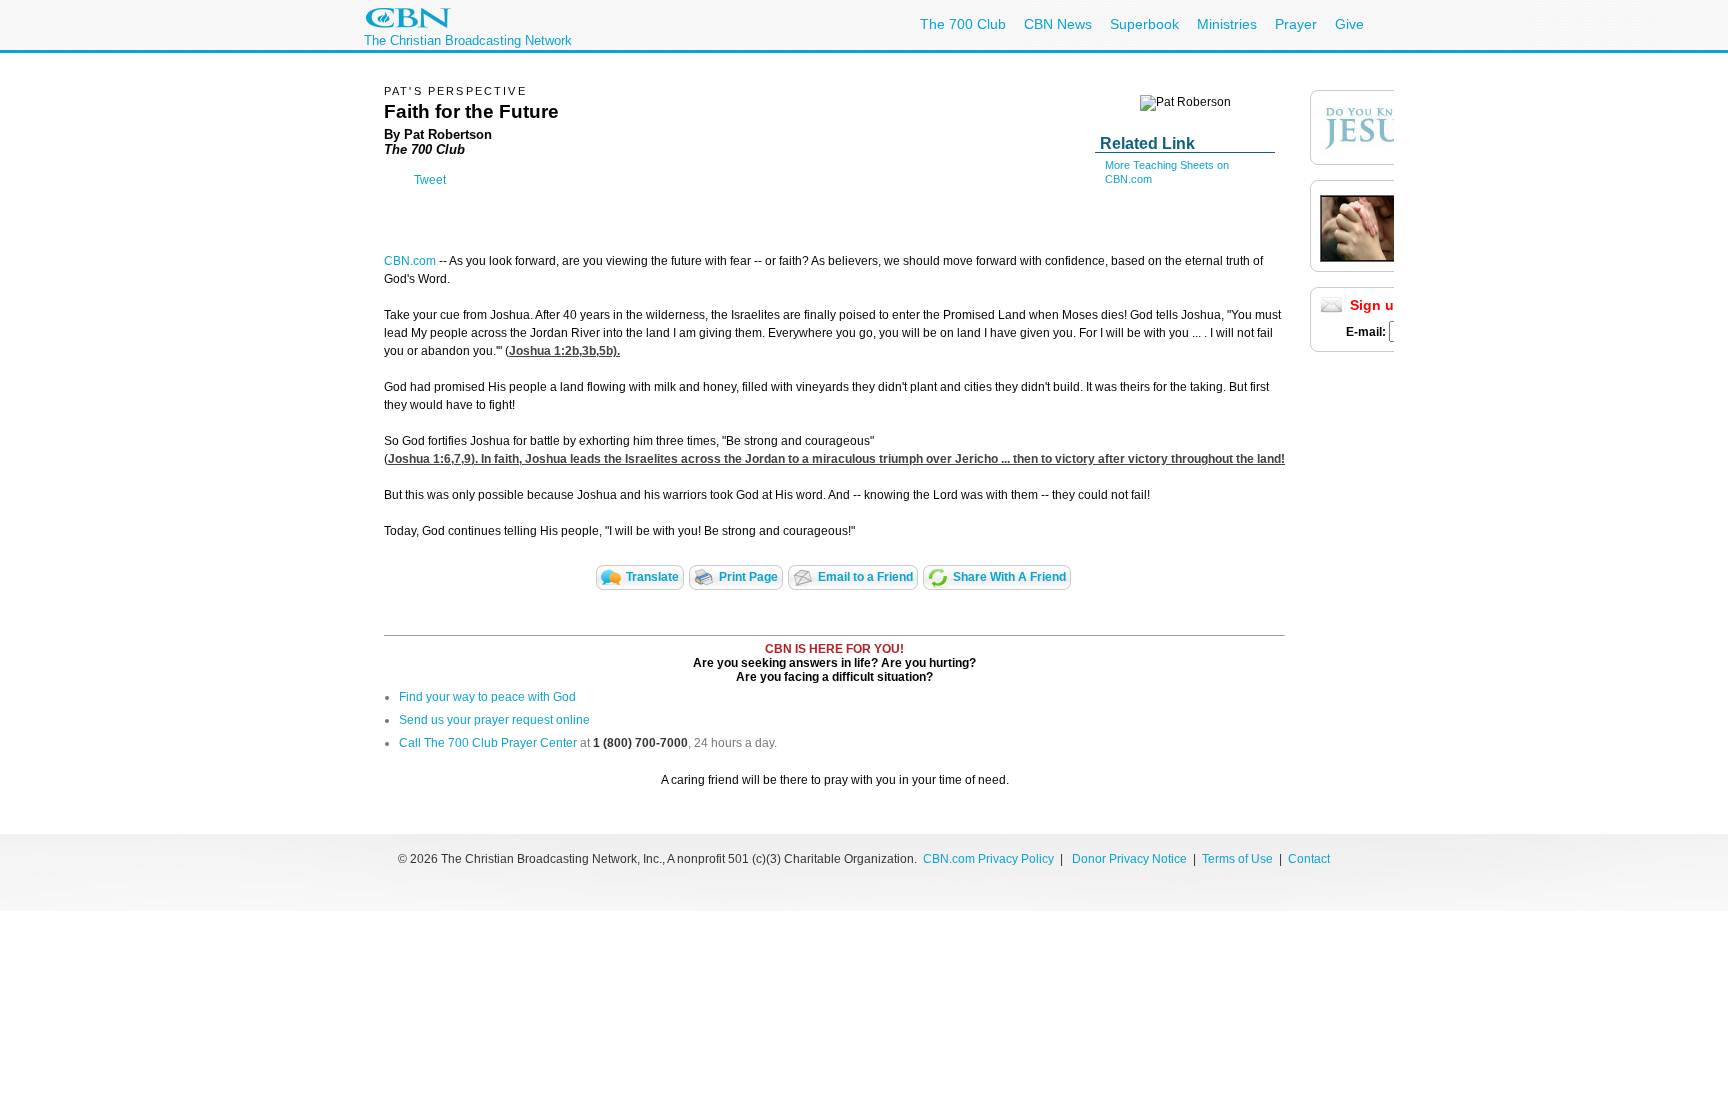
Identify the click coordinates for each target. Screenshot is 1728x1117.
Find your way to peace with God (487, 697)
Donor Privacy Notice (1129, 859)
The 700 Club (963, 24)
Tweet (430, 180)
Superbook (1144, 24)
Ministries (1227, 24)
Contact (1309, 859)
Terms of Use (1239, 859)
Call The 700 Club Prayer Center (488, 743)
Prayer (1296, 24)
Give (1349, 24)
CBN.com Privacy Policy (988, 859)
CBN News (1058, 24)
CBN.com (410, 261)
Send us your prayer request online (494, 720)
